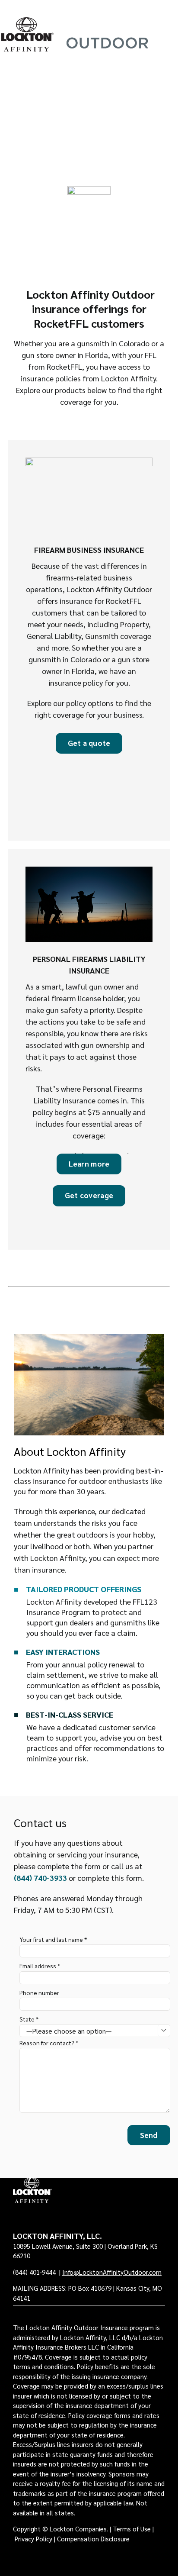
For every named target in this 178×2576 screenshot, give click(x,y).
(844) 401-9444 (35, 2272)
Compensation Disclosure (93, 2539)
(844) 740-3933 (40, 1878)
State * (29, 2019)
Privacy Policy (33, 2539)
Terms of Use (132, 2529)
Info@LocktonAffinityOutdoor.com (112, 2272)
